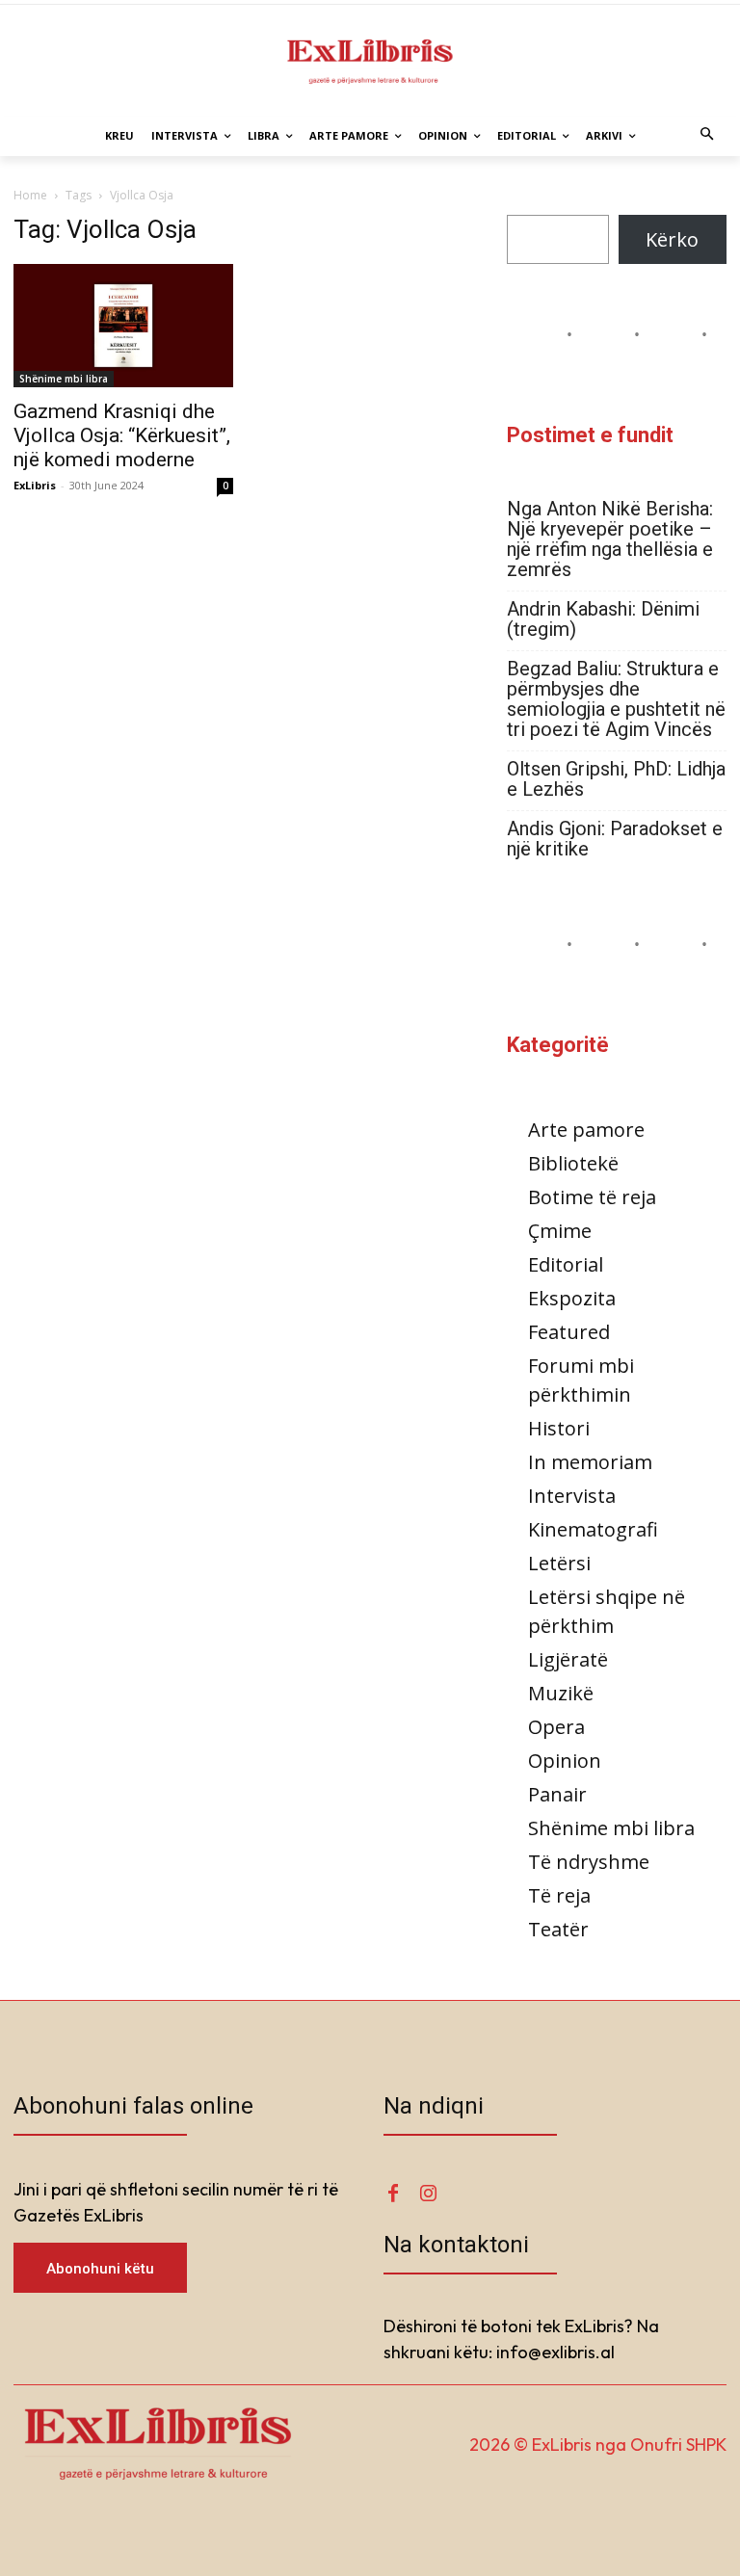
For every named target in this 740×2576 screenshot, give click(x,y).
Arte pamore (586, 1130)
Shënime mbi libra (64, 379)
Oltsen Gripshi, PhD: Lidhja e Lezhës (616, 779)
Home (30, 195)
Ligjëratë (568, 1659)
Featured (569, 1332)
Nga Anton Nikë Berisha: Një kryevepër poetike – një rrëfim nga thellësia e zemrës (610, 539)
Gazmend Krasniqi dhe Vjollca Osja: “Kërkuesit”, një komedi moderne (122, 435)
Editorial (566, 1264)
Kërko (672, 239)
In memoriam (590, 1462)
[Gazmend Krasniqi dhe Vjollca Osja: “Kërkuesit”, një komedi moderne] (123, 326)
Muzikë (561, 1693)
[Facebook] (393, 2194)
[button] (708, 136)
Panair (557, 1794)
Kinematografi (593, 1529)
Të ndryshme (589, 1862)
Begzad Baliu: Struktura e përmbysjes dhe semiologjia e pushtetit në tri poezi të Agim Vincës (616, 699)
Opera (556, 1727)
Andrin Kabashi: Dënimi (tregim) (603, 619)
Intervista (572, 1496)
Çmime (560, 1231)
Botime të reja (592, 1197)
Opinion (565, 1761)
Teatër (558, 1929)
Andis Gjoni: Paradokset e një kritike (615, 839)
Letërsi (559, 1563)
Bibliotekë (573, 1163)
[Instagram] (428, 2194)
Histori (559, 1428)
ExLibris (35, 485)
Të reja (559, 1895)
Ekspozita (572, 1298)
